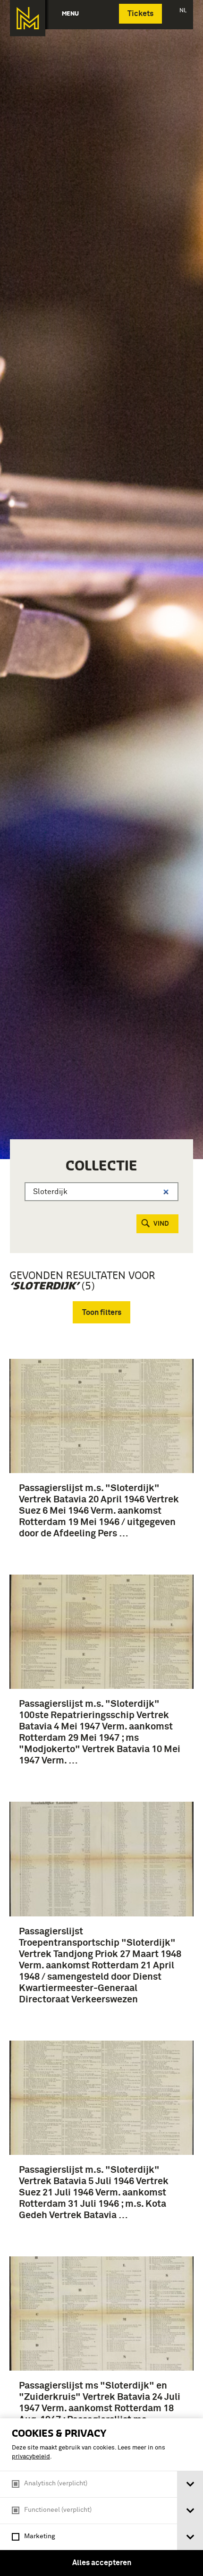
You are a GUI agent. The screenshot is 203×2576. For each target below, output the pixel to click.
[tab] (190, 2484)
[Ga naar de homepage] (28, 18)
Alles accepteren (102, 2563)
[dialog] (101, 2497)
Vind (161, 1224)
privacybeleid (31, 2457)
